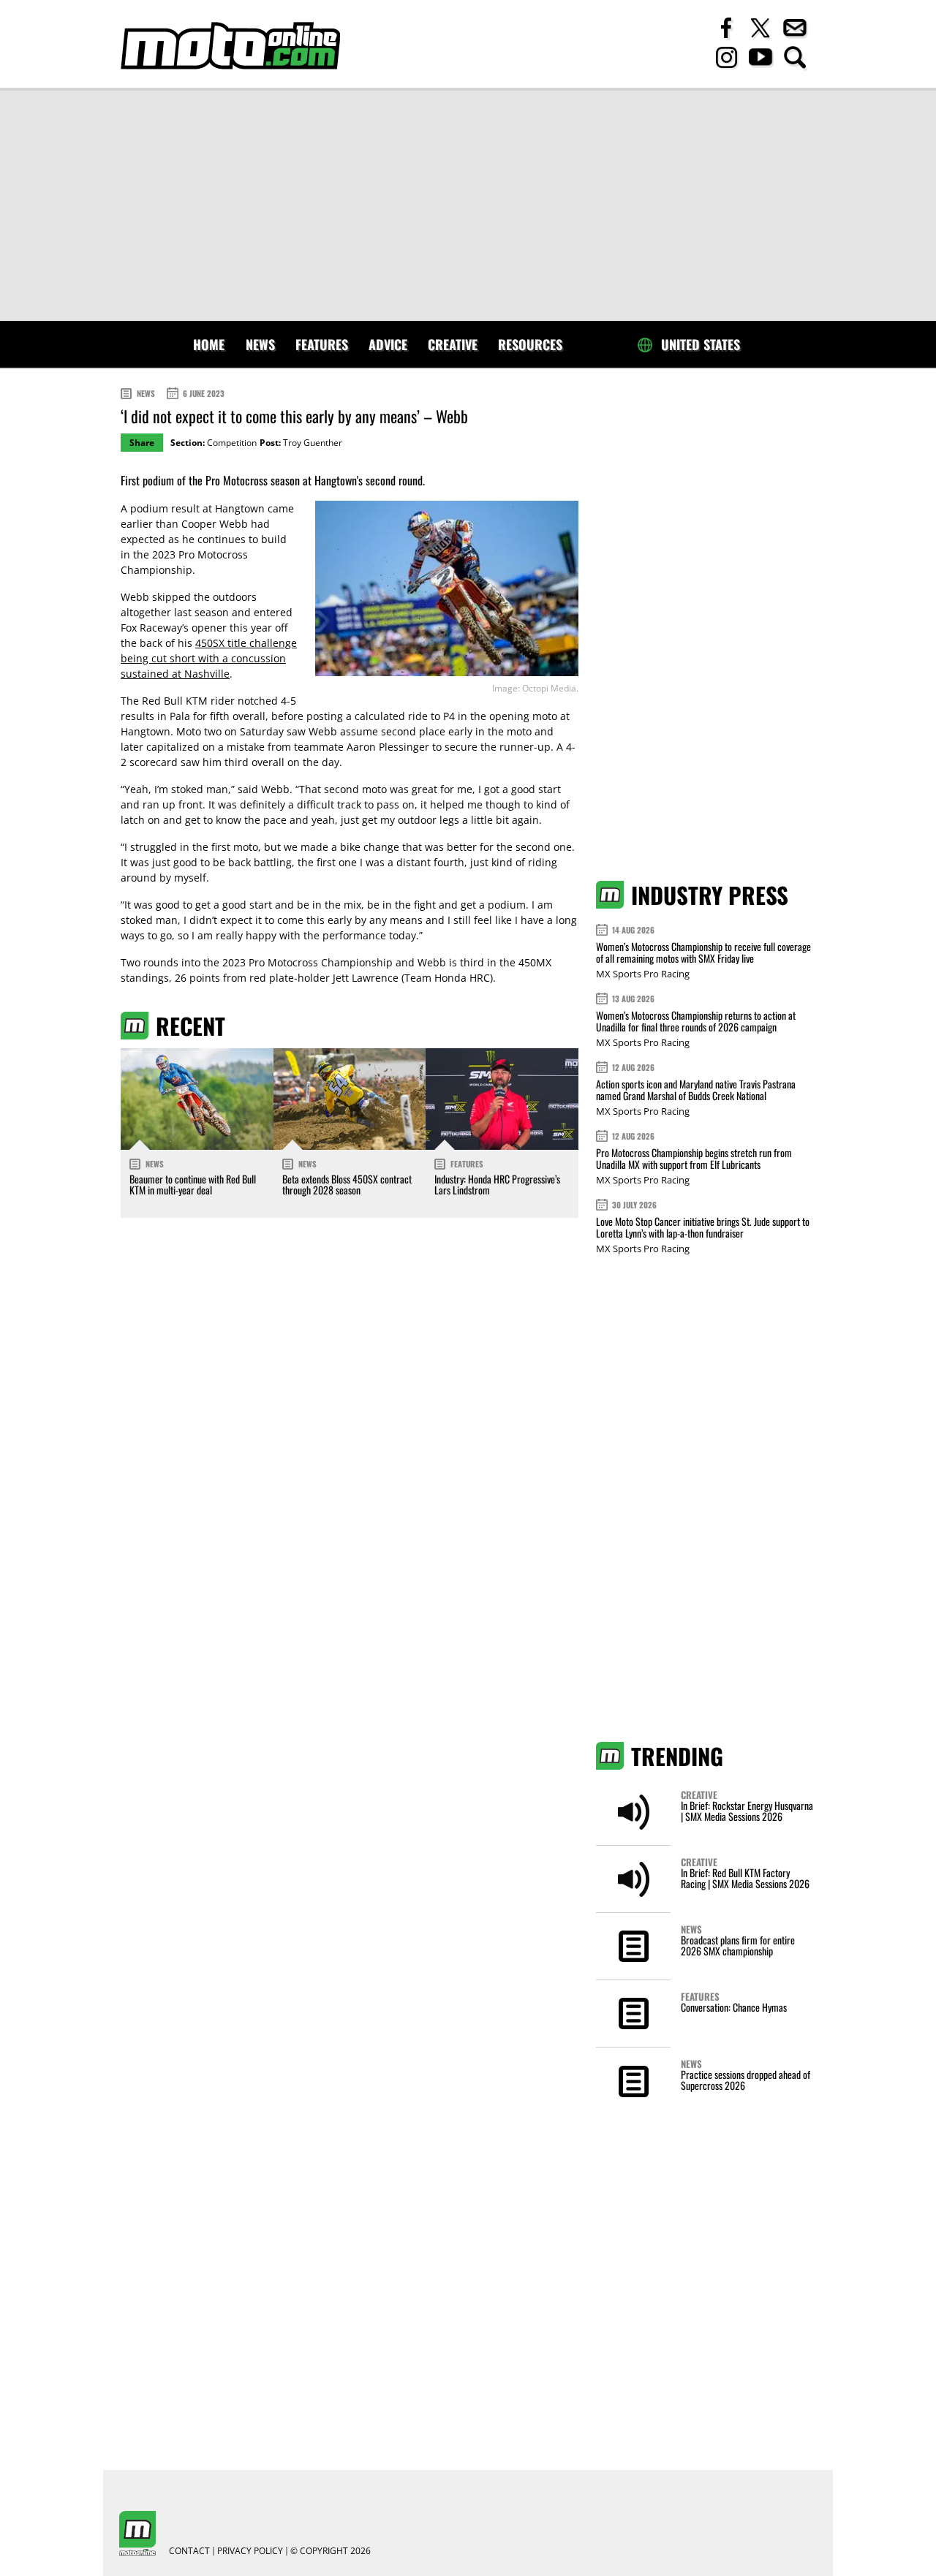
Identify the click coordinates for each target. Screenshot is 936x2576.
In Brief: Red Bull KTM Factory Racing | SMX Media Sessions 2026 (745, 1878)
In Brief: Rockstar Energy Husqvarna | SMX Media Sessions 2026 (747, 1811)
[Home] (230, 46)
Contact (189, 2551)
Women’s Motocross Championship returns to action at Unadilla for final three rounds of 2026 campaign (696, 1021)
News (260, 344)
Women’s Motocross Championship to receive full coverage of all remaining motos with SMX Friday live (703, 952)
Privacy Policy (250, 2551)
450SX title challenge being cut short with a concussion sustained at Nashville (209, 658)
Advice (388, 344)
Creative (453, 344)
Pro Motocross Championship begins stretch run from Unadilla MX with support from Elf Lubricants (694, 1158)
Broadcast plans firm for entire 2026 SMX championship (738, 1945)
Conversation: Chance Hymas (734, 2007)
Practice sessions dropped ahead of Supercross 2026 (746, 2080)
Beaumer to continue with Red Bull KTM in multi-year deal (193, 1184)
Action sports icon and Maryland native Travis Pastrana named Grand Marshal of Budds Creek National (696, 1090)
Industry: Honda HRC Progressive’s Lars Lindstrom (497, 1184)
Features (322, 344)
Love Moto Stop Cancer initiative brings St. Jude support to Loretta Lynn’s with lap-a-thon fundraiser (703, 1227)
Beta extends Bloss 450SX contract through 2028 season (347, 1184)
